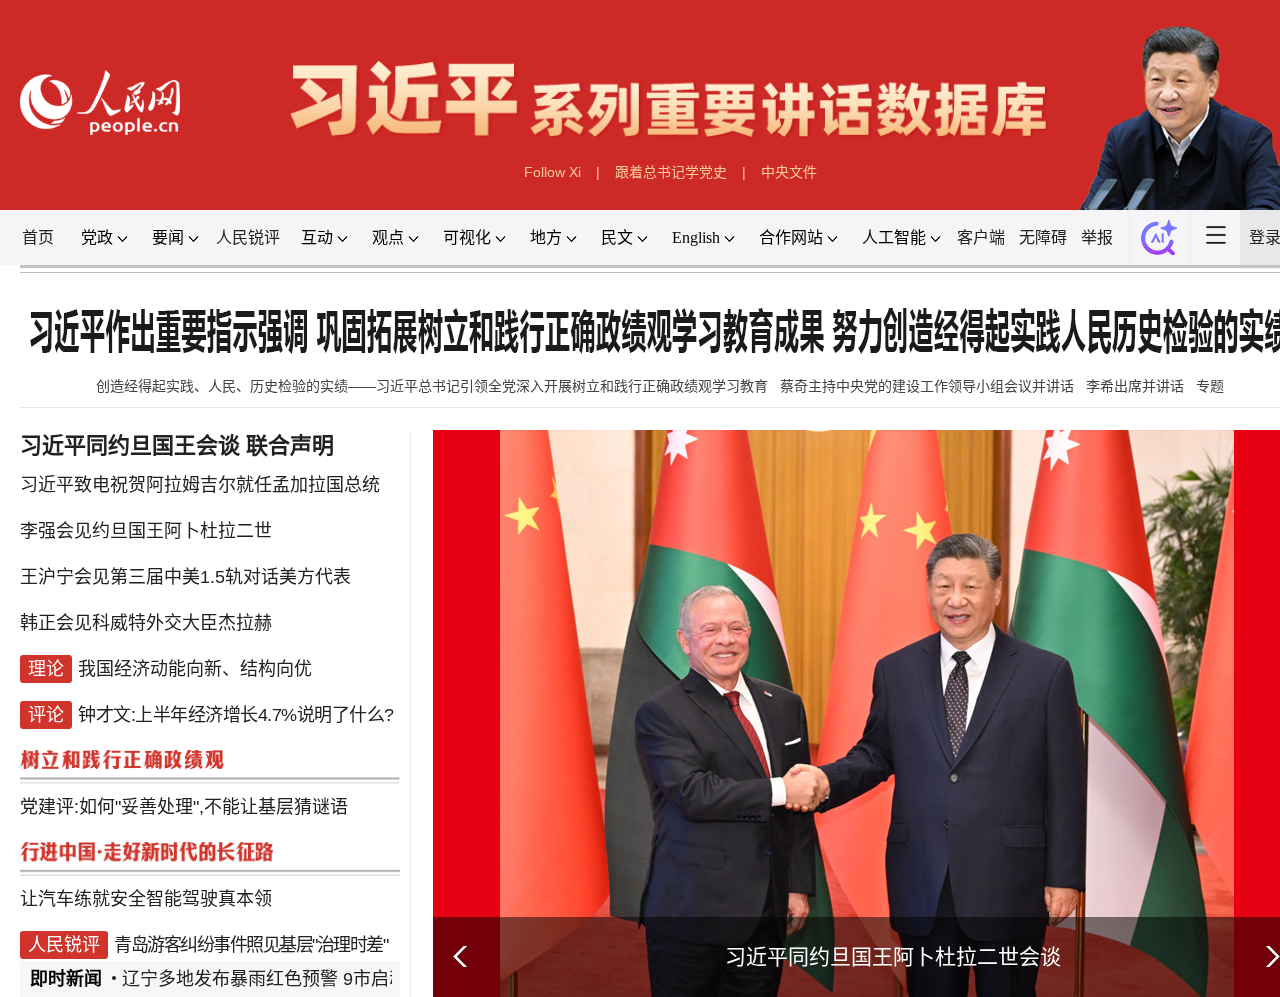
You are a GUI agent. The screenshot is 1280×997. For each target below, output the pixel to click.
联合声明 (290, 445)
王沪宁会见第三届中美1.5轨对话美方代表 (185, 577)
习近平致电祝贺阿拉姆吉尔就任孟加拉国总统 (200, 485)
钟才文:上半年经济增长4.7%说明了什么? (236, 715)
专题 (1210, 386)
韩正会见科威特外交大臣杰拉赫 (146, 623)
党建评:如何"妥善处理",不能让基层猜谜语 (184, 807)
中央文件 (789, 172)
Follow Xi (552, 172)
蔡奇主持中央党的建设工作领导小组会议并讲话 (927, 386)
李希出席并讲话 (1135, 386)
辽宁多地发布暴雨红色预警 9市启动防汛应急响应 (318, 979)
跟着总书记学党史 (671, 172)
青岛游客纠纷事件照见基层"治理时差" (250, 945)
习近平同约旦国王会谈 (130, 445)
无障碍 (1043, 237)
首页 (38, 237)
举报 (1097, 237)
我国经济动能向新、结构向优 (195, 669)
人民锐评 (248, 237)
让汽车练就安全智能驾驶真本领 (146, 899)
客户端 (981, 237)
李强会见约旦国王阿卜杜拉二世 (146, 531)
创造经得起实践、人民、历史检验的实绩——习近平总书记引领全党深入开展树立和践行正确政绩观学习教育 (432, 386)
